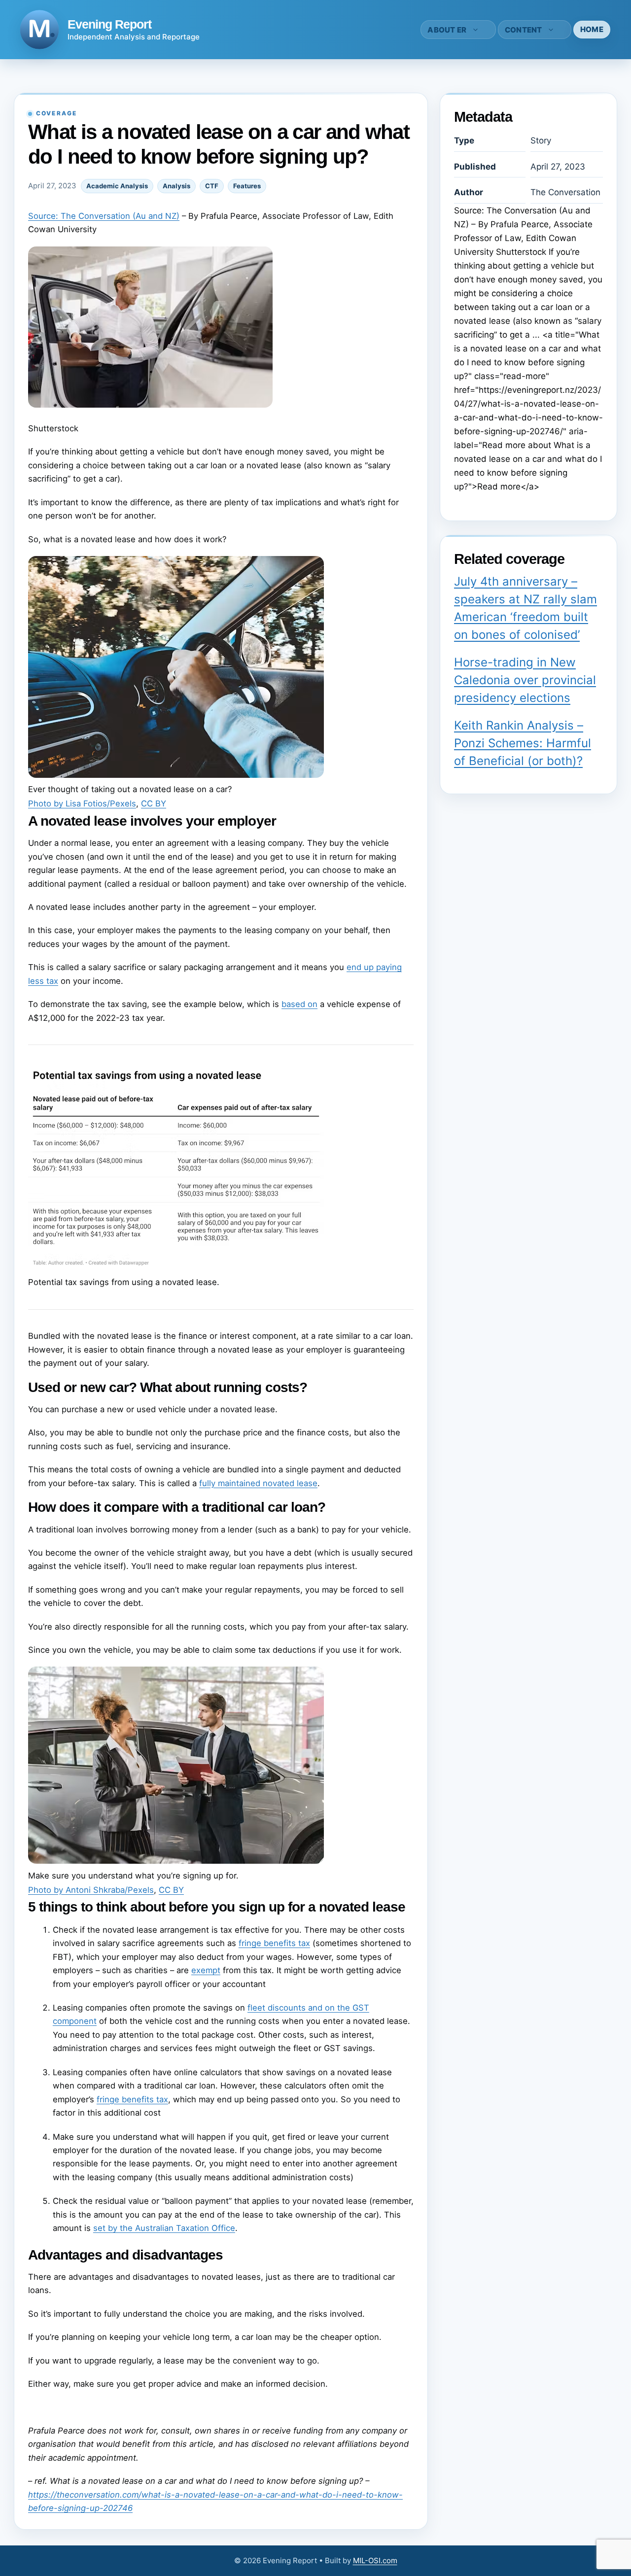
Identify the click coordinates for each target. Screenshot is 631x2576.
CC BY (154, 803)
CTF (212, 186)
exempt (206, 1970)
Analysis (176, 186)
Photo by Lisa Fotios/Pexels (82, 803)
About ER (447, 30)
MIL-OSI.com (375, 2560)
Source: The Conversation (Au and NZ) (104, 216)
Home (592, 29)
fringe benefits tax (274, 1943)
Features (247, 186)
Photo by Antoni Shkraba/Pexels (91, 1890)
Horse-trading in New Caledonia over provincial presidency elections (525, 680)
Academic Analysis (117, 186)
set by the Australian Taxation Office (164, 2228)
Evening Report (109, 24)
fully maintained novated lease (258, 1483)
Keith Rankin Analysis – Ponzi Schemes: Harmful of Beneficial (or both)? (523, 743)
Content (524, 30)
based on (299, 1004)
